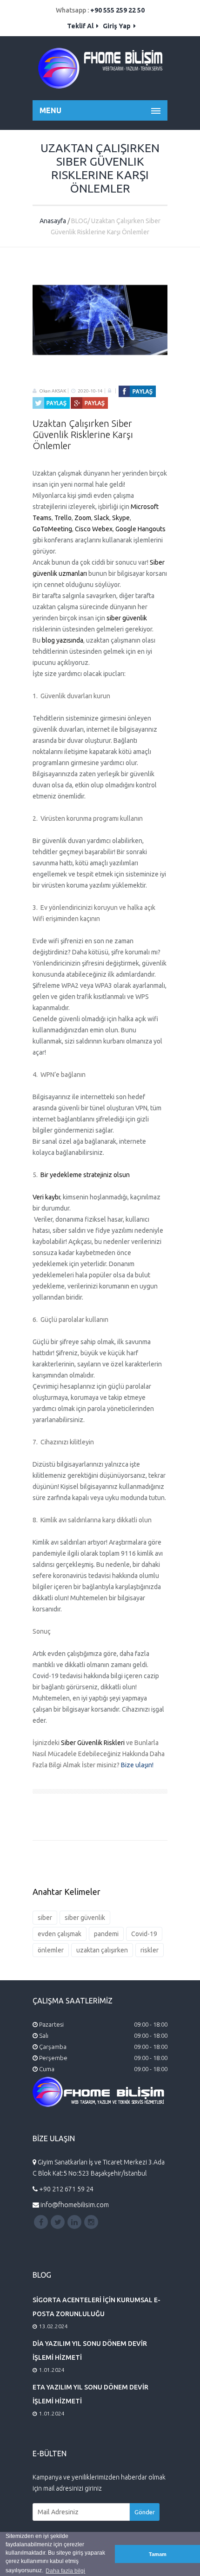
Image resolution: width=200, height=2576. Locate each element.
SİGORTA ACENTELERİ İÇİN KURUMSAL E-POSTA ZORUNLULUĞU (97, 2307)
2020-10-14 (90, 391)
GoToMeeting (52, 529)
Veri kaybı (46, 1197)
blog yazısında (62, 640)
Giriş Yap (117, 26)
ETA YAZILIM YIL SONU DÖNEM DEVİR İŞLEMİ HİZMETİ (90, 2394)
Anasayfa (53, 221)
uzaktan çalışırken (102, 1950)
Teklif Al (81, 26)
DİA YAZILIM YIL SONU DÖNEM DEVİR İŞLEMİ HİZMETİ (90, 2351)
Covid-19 (144, 1934)
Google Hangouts (140, 529)
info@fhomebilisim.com (75, 2205)
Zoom (83, 518)
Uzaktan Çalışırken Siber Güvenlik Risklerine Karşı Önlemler (83, 435)
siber (45, 1918)
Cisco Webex (94, 529)
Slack (102, 518)
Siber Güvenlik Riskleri (93, 1743)
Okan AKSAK (53, 391)
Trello (63, 518)
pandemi (106, 1934)
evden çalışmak (60, 1934)
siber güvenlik (127, 618)
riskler (150, 1950)
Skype (121, 518)
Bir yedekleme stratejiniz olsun (85, 1175)
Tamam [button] (158, 2554)
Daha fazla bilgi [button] (65, 2571)
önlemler (51, 1950)
